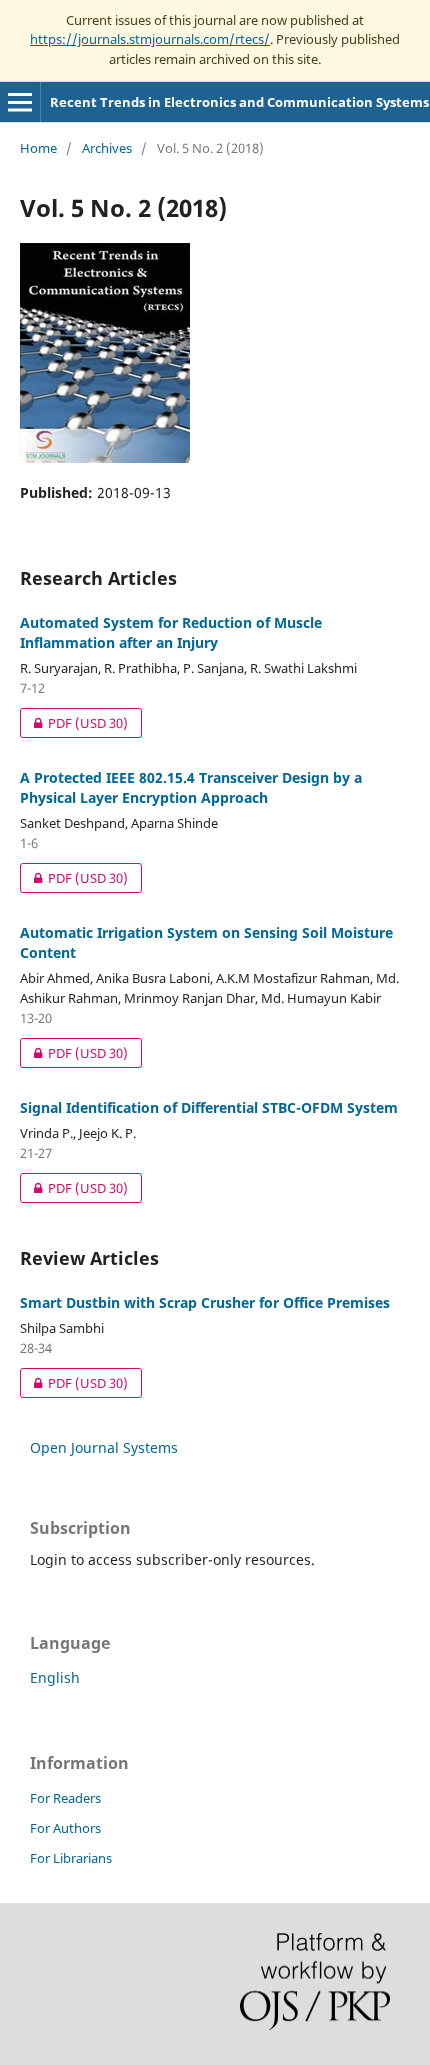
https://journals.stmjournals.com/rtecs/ (150, 39)
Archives (107, 148)
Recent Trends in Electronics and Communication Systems (239, 102)
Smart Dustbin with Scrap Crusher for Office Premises (205, 1302)
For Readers (65, 1798)
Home (38, 148)
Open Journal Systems (104, 1447)
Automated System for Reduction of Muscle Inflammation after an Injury (171, 632)
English (55, 1677)
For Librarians (71, 1858)
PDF (74, 723)
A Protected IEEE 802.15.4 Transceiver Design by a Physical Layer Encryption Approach (191, 787)
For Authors (65, 1828)
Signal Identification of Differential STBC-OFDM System (209, 1107)
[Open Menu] (20, 102)
